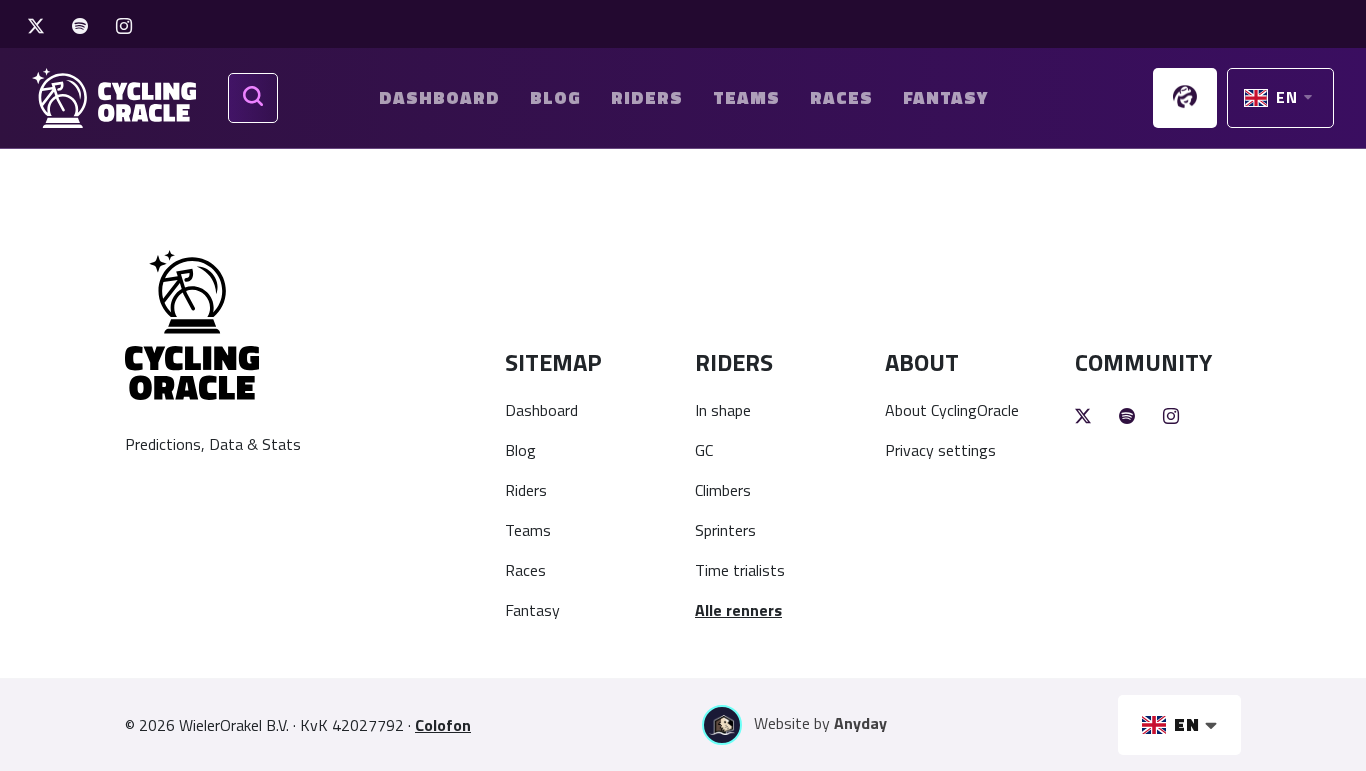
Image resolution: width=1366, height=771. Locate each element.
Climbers (723, 490)
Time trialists (740, 570)
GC (704, 450)
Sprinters (725, 530)
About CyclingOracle (952, 410)
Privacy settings (940, 450)
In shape (723, 410)
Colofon (443, 725)
